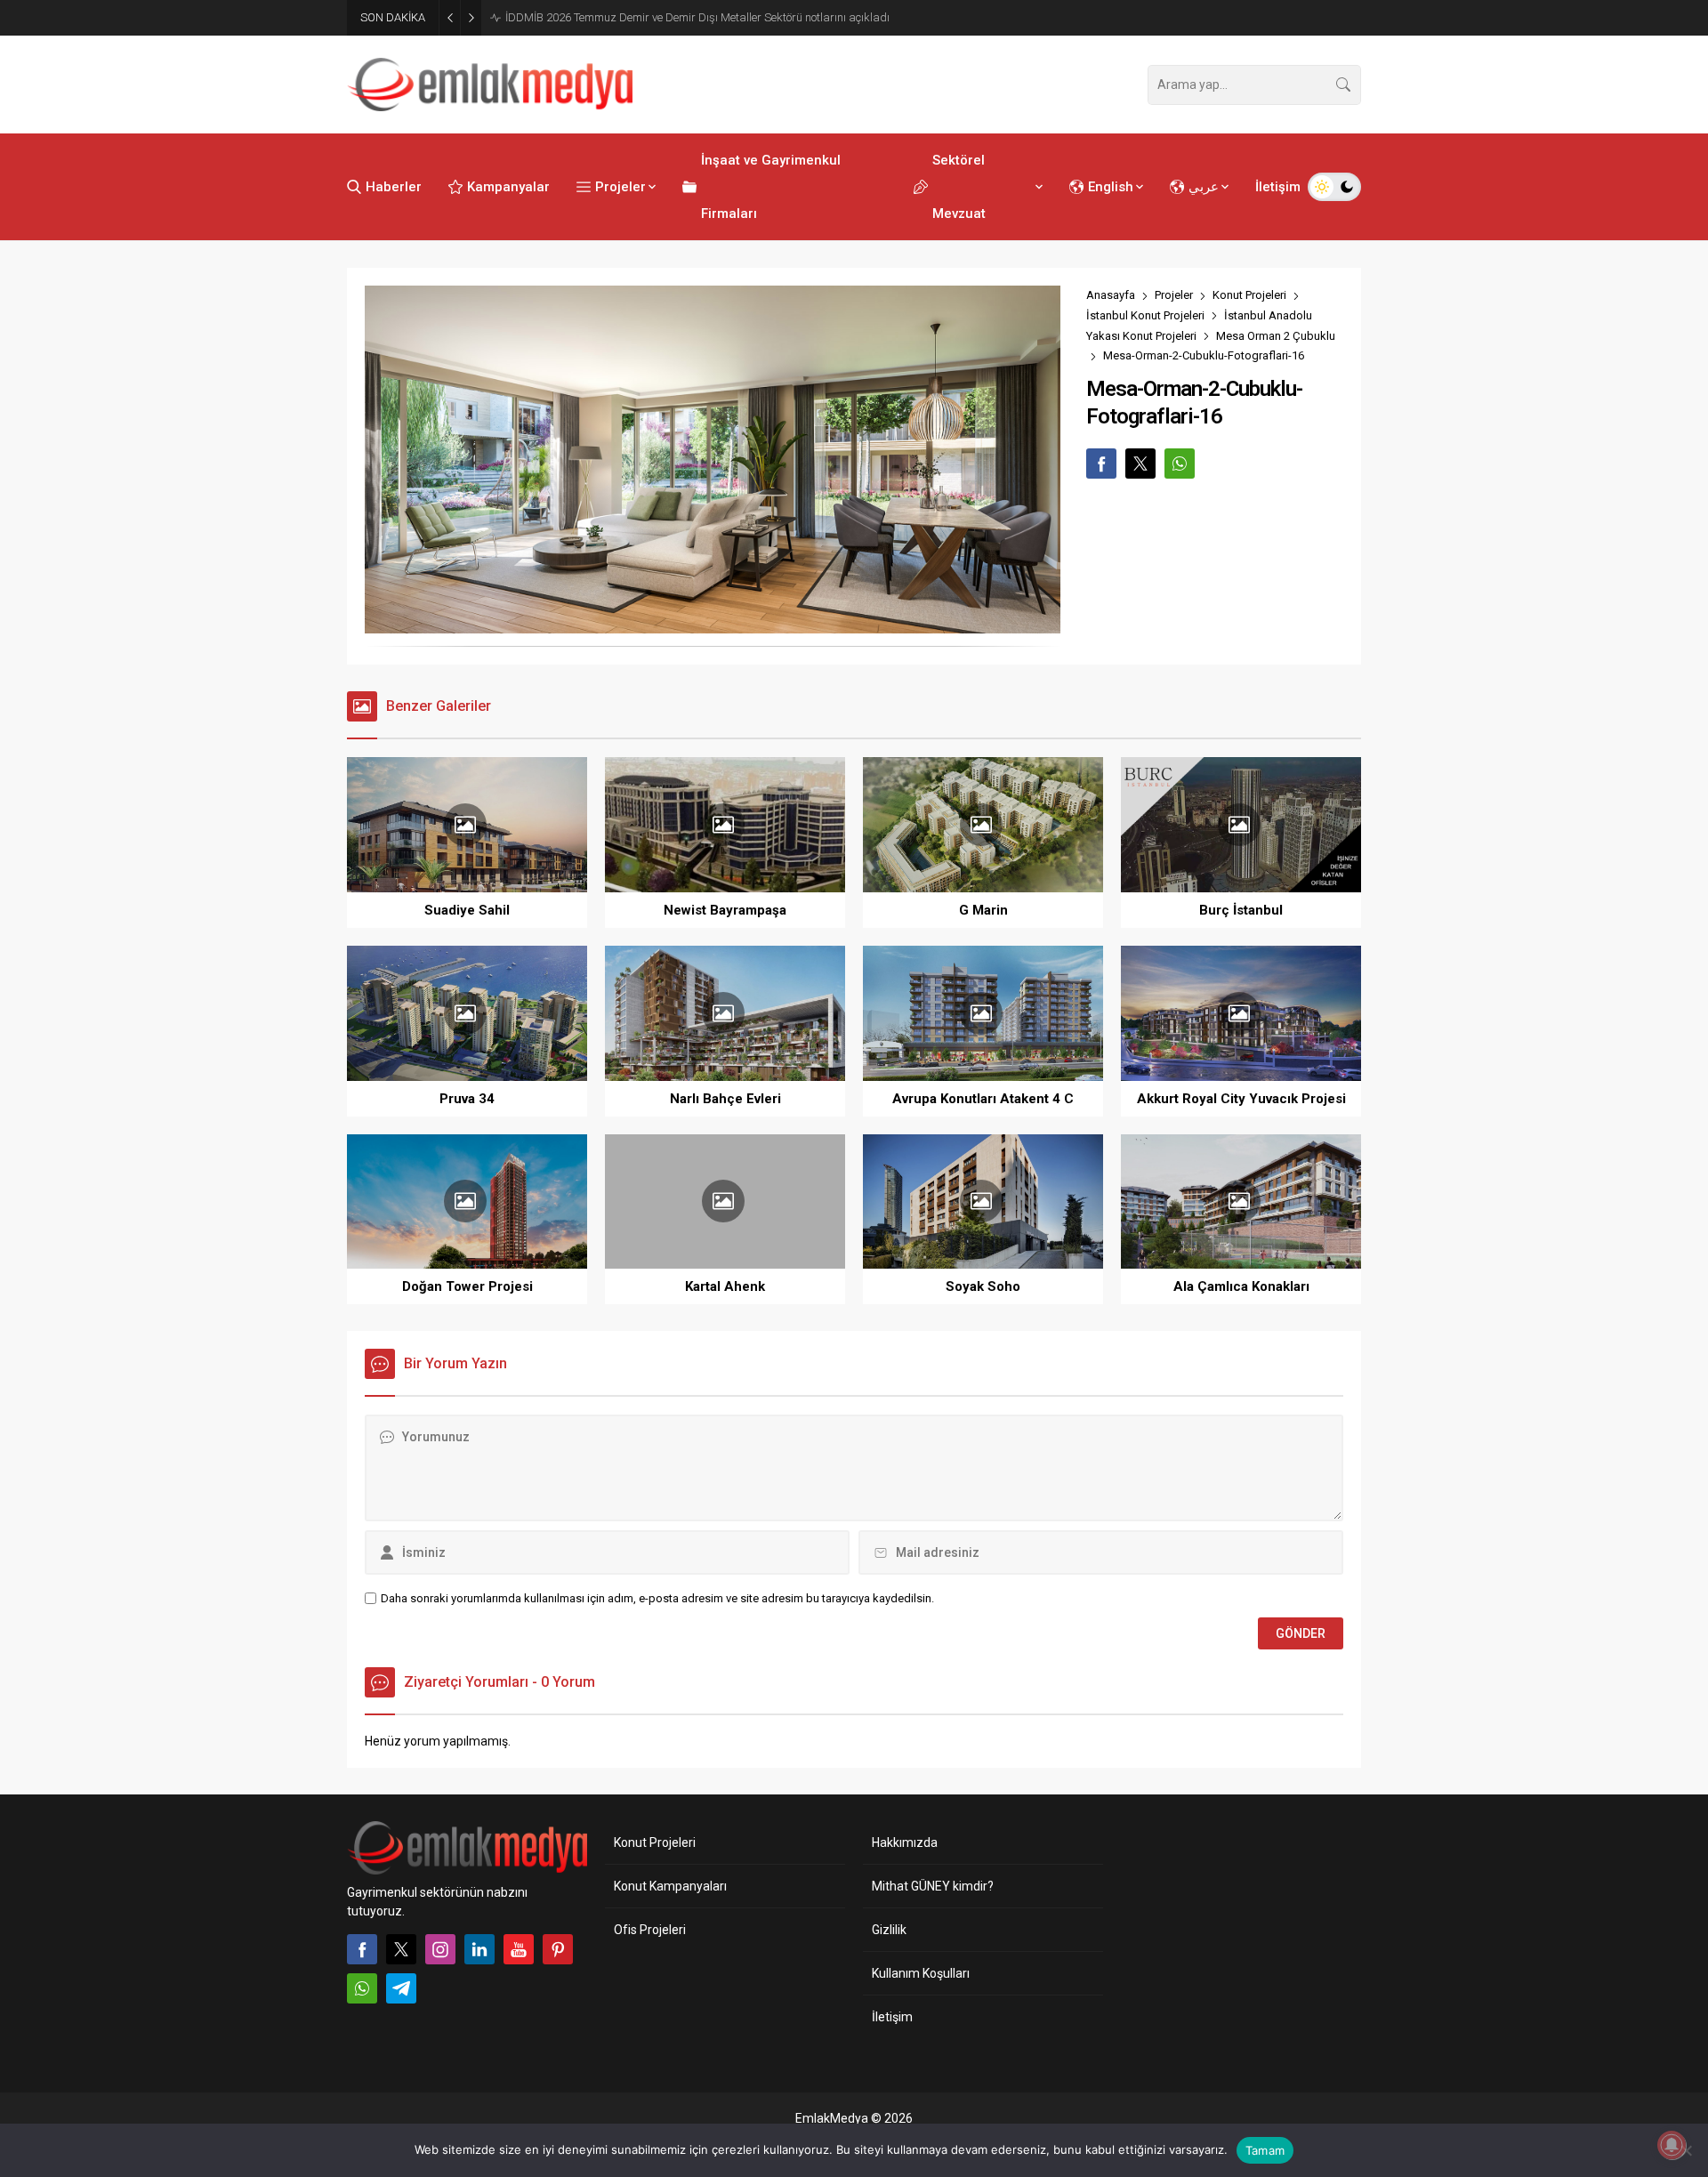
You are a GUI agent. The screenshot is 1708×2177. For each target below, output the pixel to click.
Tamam (1265, 2150)
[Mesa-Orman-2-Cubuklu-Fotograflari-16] (713, 625)
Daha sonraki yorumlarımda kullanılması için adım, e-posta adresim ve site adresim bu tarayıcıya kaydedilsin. (657, 1598)
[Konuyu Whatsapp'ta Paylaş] (1180, 464)
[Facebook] (362, 1949)
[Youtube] (519, 1949)
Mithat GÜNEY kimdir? (933, 1886)
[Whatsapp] (362, 1988)
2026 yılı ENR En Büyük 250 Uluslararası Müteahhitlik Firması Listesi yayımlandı (678, 17)
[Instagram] (440, 1949)
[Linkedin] (479, 1949)
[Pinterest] (558, 1949)
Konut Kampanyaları (670, 1886)
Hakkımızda (905, 1842)
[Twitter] (401, 1949)
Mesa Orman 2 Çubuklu (1276, 336)
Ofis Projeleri (650, 1930)
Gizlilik (889, 1930)
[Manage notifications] (1672, 2145)
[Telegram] (401, 1988)
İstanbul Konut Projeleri (1145, 315)
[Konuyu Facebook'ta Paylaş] (1101, 464)
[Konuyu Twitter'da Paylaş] (1140, 464)
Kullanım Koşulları (921, 1973)
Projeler (1174, 295)
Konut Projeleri (1249, 295)
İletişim (892, 2017)
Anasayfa (1111, 295)
